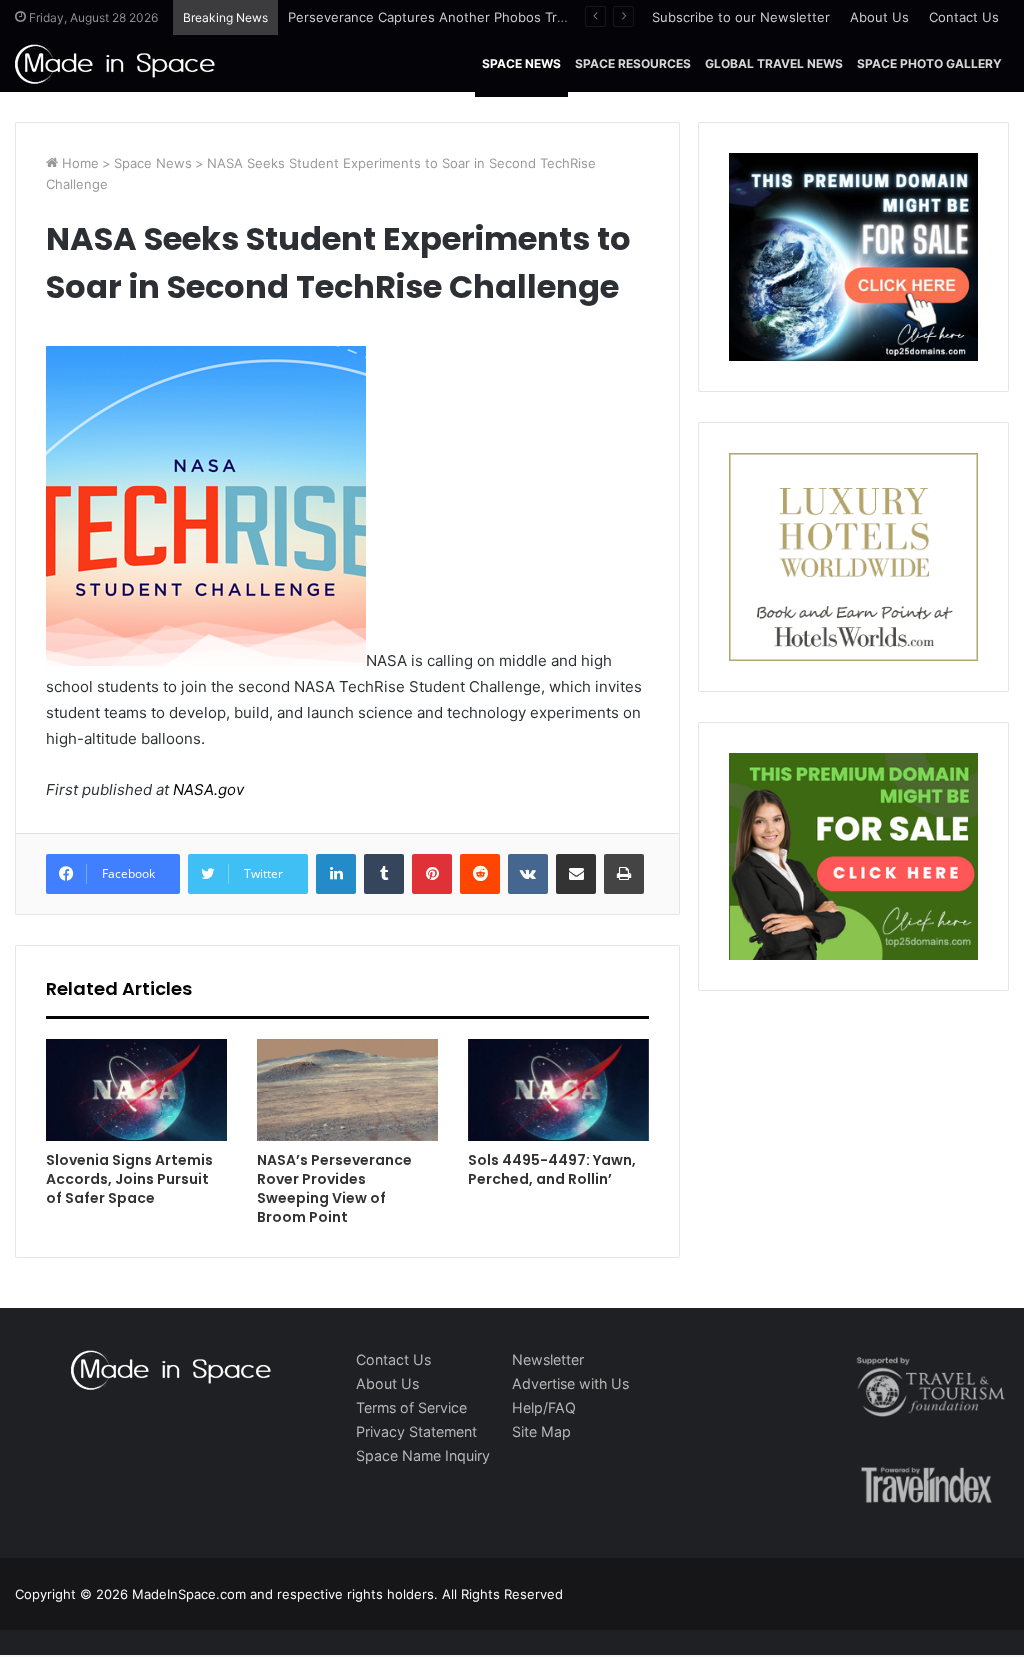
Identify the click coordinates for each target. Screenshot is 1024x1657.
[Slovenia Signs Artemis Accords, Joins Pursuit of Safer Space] (136, 1090)
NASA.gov (206, 789)
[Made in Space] (115, 63)
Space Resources (633, 63)
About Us (879, 17)
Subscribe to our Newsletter (741, 17)
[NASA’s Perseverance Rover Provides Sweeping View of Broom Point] (347, 1090)
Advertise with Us (570, 1383)
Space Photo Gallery (929, 63)
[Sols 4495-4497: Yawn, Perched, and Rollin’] (558, 1090)
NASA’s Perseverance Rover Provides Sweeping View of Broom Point (334, 1188)
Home (78, 163)
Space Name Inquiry (423, 1455)
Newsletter (548, 1359)
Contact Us (964, 17)
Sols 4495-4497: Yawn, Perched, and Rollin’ (552, 1169)
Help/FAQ (544, 1407)
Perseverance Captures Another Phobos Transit (437, 17)
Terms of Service (411, 1407)
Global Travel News (774, 63)
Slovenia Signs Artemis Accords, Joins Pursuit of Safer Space (129, 1179)
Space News (521, 63)
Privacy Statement (416, 1431)
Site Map (541, 1431)
